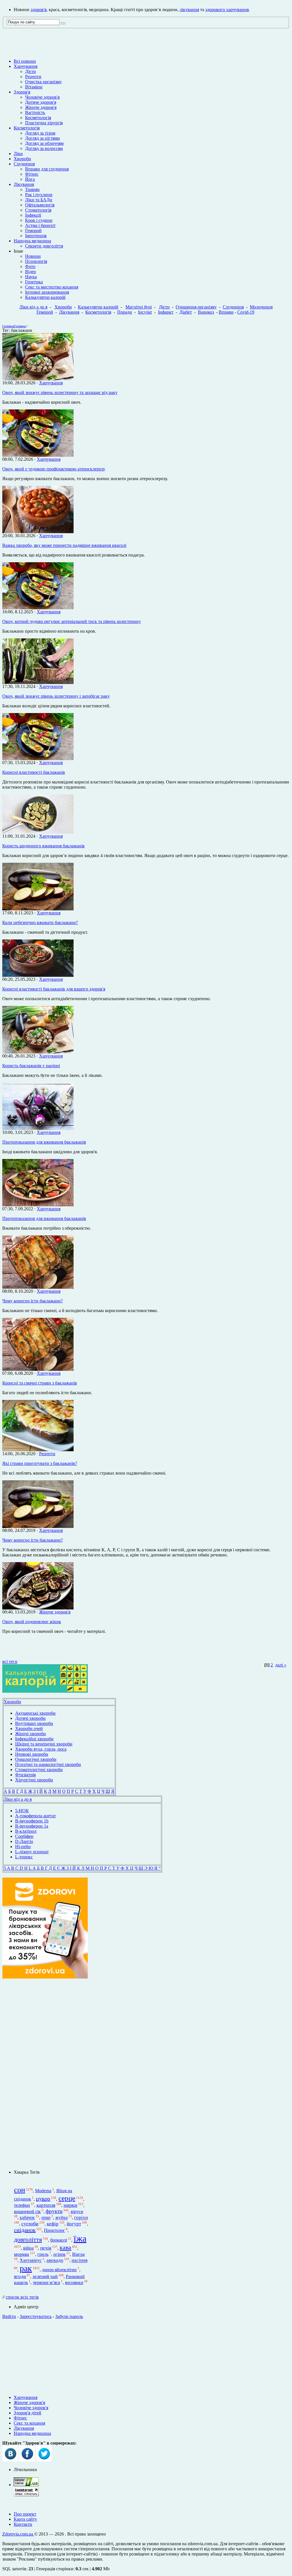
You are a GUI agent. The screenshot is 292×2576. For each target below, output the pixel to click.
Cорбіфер (24, 1836)
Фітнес (32, 174)
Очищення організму (196, 307)
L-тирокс (24, 1857)
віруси (77, 2211)
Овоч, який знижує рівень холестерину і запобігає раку (56, 696)
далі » (281, 1665)
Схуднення (24, 164)
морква (22, 2254)
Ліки (18, 154)
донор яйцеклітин (59, 2270)
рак (26, 2268)
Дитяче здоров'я (41, 102)
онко (46, 2218)
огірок (59, 2254)
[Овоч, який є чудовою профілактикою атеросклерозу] (38, 455)
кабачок (27, 2218)
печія (46, 2248)
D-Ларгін (24, 1841)
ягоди (20, 2276)
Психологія (36, 261)
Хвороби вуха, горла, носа (41, 1749)
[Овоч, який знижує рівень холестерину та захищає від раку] (38, 379)
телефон (22, 2205)
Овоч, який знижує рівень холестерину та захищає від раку (60, 392)
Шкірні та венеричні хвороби (44, 1744)
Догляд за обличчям (44, 143)
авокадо (55, 2261)
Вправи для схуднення (47, 169)
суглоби (30, 2224)
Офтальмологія (40, 205)
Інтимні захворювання (47, 292)
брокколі (59, 2240)
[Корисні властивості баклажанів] (38, 759)
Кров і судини (39, 220)
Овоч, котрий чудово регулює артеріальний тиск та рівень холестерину (72, 621)
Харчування (26, 66)
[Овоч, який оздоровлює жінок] (38, 1608)
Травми (32, 189)
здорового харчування (227, 10)
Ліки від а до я (33, 307)
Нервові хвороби (32, 1754)
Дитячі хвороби (30, 1718)
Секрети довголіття (44, 246)
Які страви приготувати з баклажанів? (40, 1463)
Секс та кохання (29, 2423)
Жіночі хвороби (31, 1734)
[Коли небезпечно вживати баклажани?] (38, 909)
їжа (80, 2238)
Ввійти (9, 2316)
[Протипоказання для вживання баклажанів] (38, 1128)
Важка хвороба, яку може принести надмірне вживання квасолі (64, 545)
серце (67, 2198)
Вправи (226, 312)
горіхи (81, 2218)
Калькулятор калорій (45, 297)
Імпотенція (36, 236)
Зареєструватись (36, 2316)
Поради (125, 312)
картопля (46, 2205)
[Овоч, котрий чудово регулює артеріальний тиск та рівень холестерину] (38, 608)
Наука (31, 277)
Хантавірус (31, 2261)
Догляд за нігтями (42, 138)
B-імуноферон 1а (32, 1826)
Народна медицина (32, 241)
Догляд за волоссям (44, 148)
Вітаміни (34, 87)
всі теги (10, 1661)
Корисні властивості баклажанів (34, 772)
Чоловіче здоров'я (42, 97)
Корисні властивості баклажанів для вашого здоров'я (54, 989)
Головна (8, 326)
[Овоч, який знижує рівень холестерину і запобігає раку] (38, 682)
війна (28, 2248)
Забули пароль (69, 2316)
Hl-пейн (23, 1847)
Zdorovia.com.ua (18, 2534)
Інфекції (33, 215)
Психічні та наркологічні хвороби (48, 1764)
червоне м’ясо (46, 2282)
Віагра (78, 2254)
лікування (189, 10)
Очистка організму (43, 82)
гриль (43, 2254)
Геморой (33, 231)
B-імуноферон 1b (32, 1821)
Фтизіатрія (25, 1775)
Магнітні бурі (139, 307)
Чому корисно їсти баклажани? (33, 1301)
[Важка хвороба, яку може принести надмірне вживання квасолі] (38, 532)
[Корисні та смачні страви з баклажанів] (38, 1369)
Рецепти (33, 77)
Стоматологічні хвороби (39, 1770)
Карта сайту (25, 2519)
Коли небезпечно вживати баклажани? (40, 922)
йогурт (74, 2224)
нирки (70, 2205)
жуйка (61, 2218)
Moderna (43, 2191)
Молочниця (261, 307)
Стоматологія (38, 210)
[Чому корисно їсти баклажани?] (38, 1287)
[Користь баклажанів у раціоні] (38, 1052)
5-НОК (22, 1811)
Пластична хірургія (44, 123)
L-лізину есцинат (32, 1852)
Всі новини (25, 61)
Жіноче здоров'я (41, 107)
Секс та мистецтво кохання (52, 287)
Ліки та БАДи (39, 200)
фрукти (54, 2211)
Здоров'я (22, 92)
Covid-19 (246, 312)
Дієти (31, 71)
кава (65, 2247)
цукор (43, 2199)
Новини (33, 256)
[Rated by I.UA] (26, 2485)
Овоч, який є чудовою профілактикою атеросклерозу (54, 469)
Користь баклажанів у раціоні (31, 1066)
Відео (31, 272)
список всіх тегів (22, 2297)
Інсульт (145, 312)
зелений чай (45, 2276)
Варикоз (206, 312)
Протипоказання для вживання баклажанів (44, 1142)
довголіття (28, 2240)
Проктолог (54, 2230)
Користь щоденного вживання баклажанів (43, 846)
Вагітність (35, 112)
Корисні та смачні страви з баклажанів (40, 1383)
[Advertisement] (45, 2074)
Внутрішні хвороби (34, 1723)
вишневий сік (27, 2211)
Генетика (34, 282)
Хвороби (22, 159)
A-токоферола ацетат (36, 1816)
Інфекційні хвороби (34, 1739)
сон (20, 2190)
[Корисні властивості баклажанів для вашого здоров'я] (38, 975)
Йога (30, 179)
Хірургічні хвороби (34, 1780)
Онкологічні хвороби (36, 1759)
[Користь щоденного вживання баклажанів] (38, 832)
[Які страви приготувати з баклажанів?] (38, 1450)
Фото (30, 266)
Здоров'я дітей (28, 2413)
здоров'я (38, 10)
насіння (80, 2261)
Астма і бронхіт (40, 225)
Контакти (23, 2524)
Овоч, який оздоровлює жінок (32, 1622)
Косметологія (38, 118)
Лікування (24, 184)
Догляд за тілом (40, 133)
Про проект (25, 2514)
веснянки (74, 2282)
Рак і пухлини (39, 195)
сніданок (25, 2230)
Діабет (186, 312)
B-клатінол (26, 1831)
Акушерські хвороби (35, 1713)
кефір (53, 2224)
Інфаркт (166, 312)
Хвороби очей (29, 1729)
